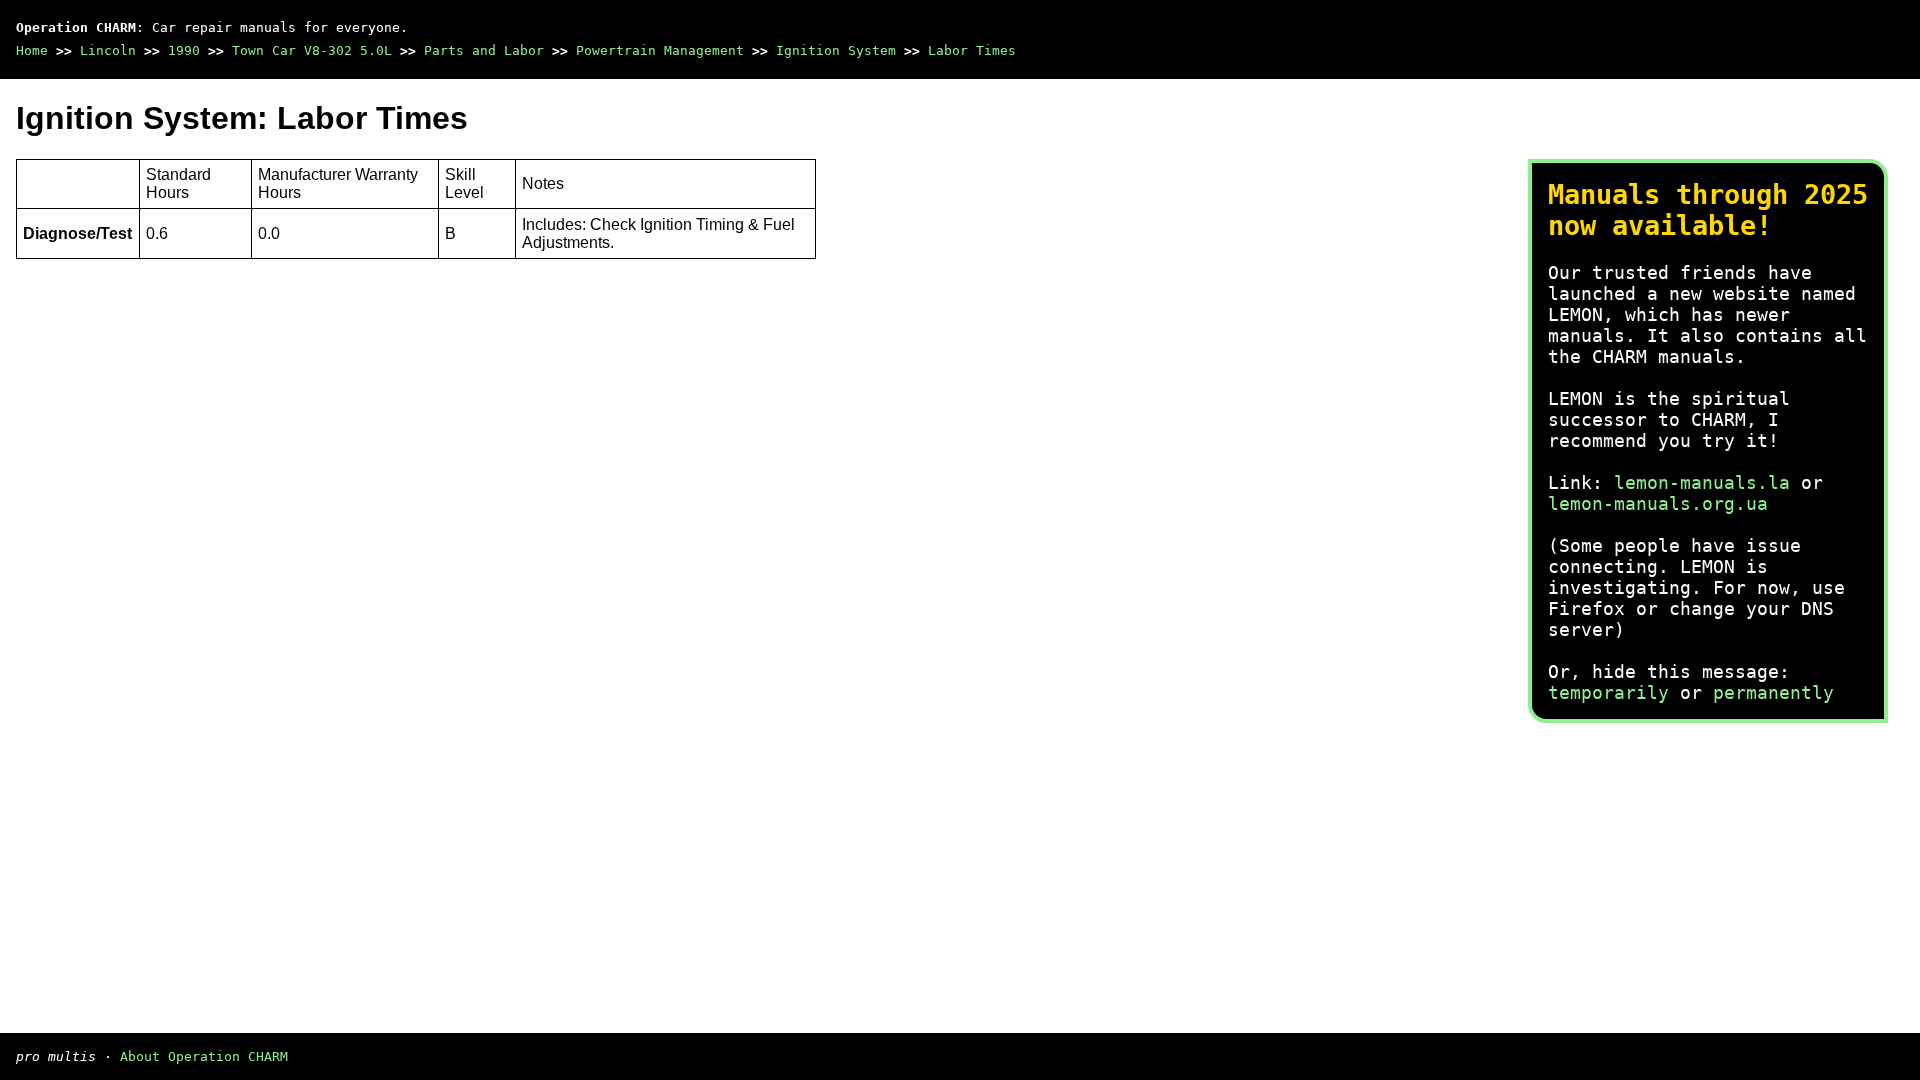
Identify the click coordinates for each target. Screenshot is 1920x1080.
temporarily (1608, 692)
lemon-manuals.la (1702, 482)
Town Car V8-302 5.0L (312, 50)
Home (32, 50)
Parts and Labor (484, 50)
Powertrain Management (660, 50)
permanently (1773, 692)
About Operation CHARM (204, 1056)
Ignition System (836, 50)
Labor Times (972, 50)
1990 (184, 50)
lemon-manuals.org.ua (1658, 503)
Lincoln (108, 50)
